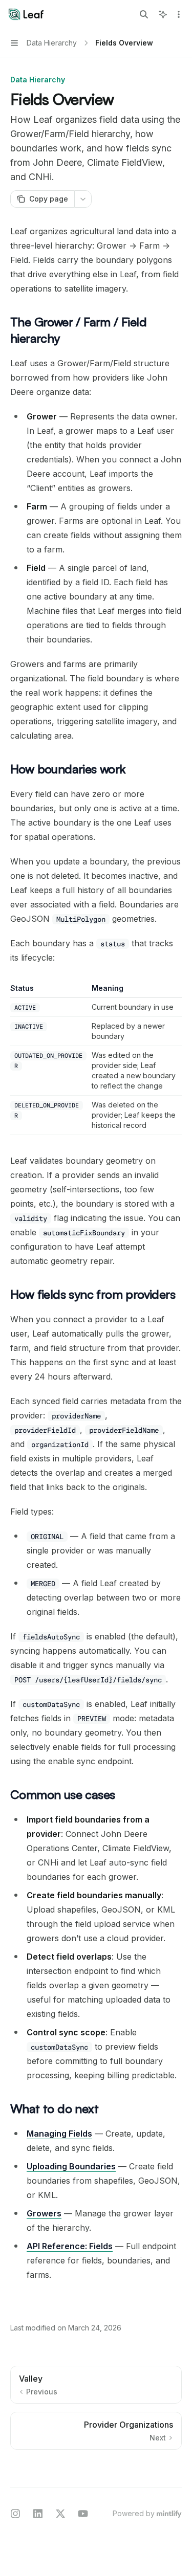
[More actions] (179, 14)
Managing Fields (59, 2134)
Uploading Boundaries (71, 2166)
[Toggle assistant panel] (163, 14)
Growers (44, 2213)
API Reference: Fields (70, 2246)
